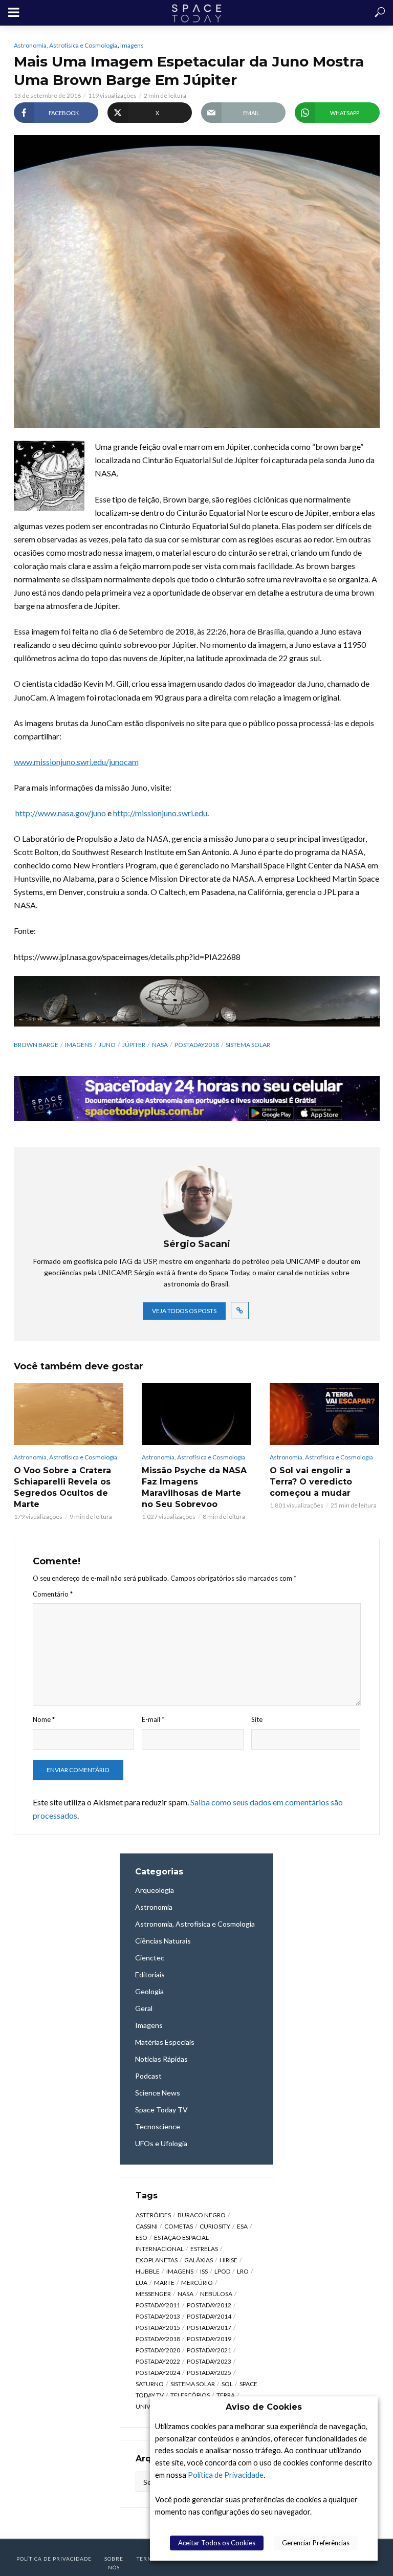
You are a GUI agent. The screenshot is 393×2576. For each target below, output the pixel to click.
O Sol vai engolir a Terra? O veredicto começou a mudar (311, 1482)
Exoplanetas (157, 2260)
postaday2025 (209, 2373)
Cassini (147, 2226)
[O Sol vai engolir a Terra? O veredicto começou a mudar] (324, 1414)
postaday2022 (158, 2361)
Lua (141, 2283)
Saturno (150, 2384)
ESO (141, 2237)
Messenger (153, 2294)
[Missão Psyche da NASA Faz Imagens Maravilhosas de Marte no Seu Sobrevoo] (196, 1414)
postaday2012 (209, 2305)
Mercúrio (197, 2283)
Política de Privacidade (226, 2475)
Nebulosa (216, 2294)
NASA (160, 1045)
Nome (44, 1719)
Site (257, 1719)
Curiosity (215, 2226)
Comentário (53, 1594)
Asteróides (153, 2215)
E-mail (153, 1719)
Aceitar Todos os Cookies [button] (217, 2543)
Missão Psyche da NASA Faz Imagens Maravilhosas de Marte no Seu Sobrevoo (194, 1487)
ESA (242, 2226)
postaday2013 (158, 2316)
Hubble (148, 2271)
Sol (227, 2384)
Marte (164, 2283)
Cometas (179, 2226)
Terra (226, 2395)
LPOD (222, 2271)
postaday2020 (158, 2350)
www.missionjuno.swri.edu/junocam (76, 762)
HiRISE (228, 2260)
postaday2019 (209, 2339)
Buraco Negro (202, 2215)
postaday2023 (209, 2361)
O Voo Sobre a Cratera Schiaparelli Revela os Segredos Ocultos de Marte (62, 1487)
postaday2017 (209, 2328)
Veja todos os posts (184, 1311)
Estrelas (204, 2249)
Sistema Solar (248, 1045)
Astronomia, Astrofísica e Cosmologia (65, 45)
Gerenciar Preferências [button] (316, 2543)
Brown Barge (36, 1045)
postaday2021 (209, 2350)
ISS (204, 2271)
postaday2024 (158, 2373)
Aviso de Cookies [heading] (264, 2407)
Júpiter (134, 1045)
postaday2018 (197, 1045)
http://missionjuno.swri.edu (160, 813)
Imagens (132, 45)
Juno (107, 1045)
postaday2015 (158, 2328)
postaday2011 (158, 2305)
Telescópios (190, 2395)
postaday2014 (209, 2316)
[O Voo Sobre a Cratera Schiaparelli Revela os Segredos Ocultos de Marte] (69, 1414)
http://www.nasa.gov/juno (61, 813)
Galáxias (199, 2260)
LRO (243, 2271)
